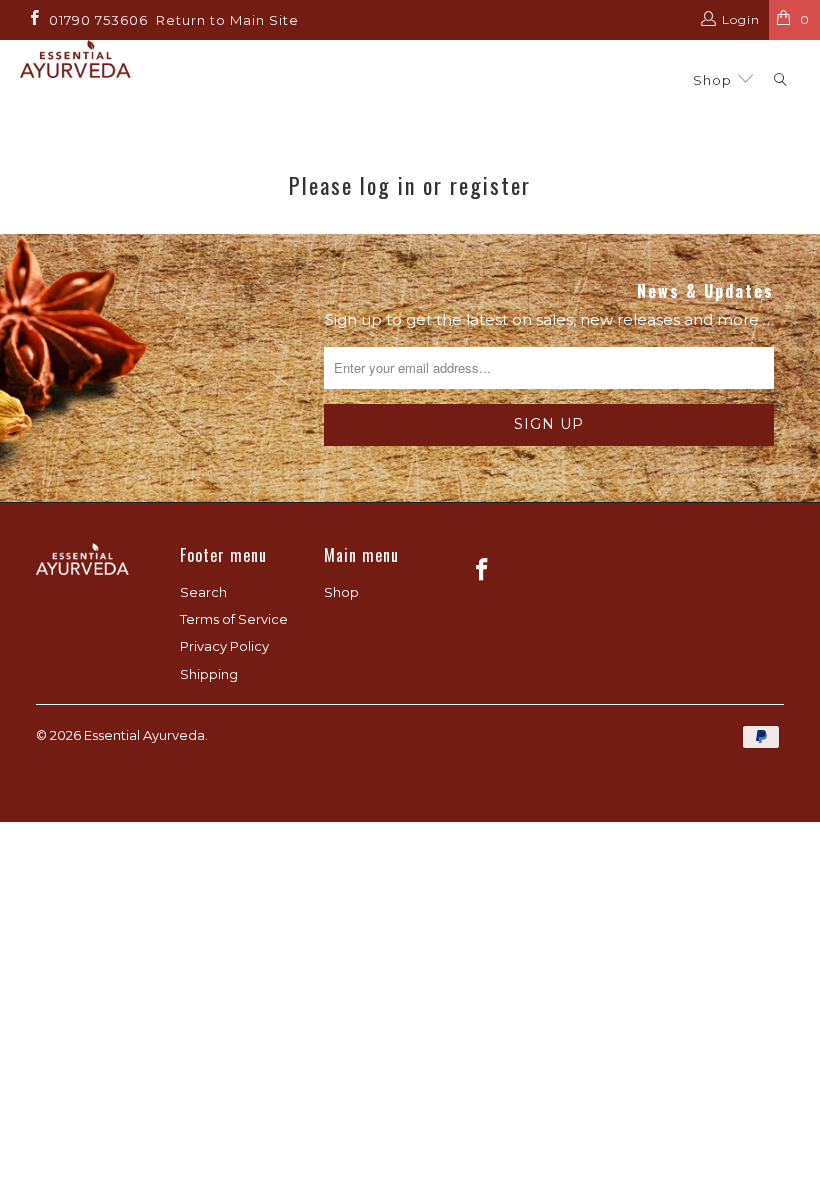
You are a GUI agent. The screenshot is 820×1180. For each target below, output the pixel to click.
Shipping (209, 674)
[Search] (781, 80)
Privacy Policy (224, 646)
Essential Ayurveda (144, 735)
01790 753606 (98, 20)
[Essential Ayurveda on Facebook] (33, 19)
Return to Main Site (227, 20)
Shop (714, 80)
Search (203, 592)
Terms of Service (234, 619)
